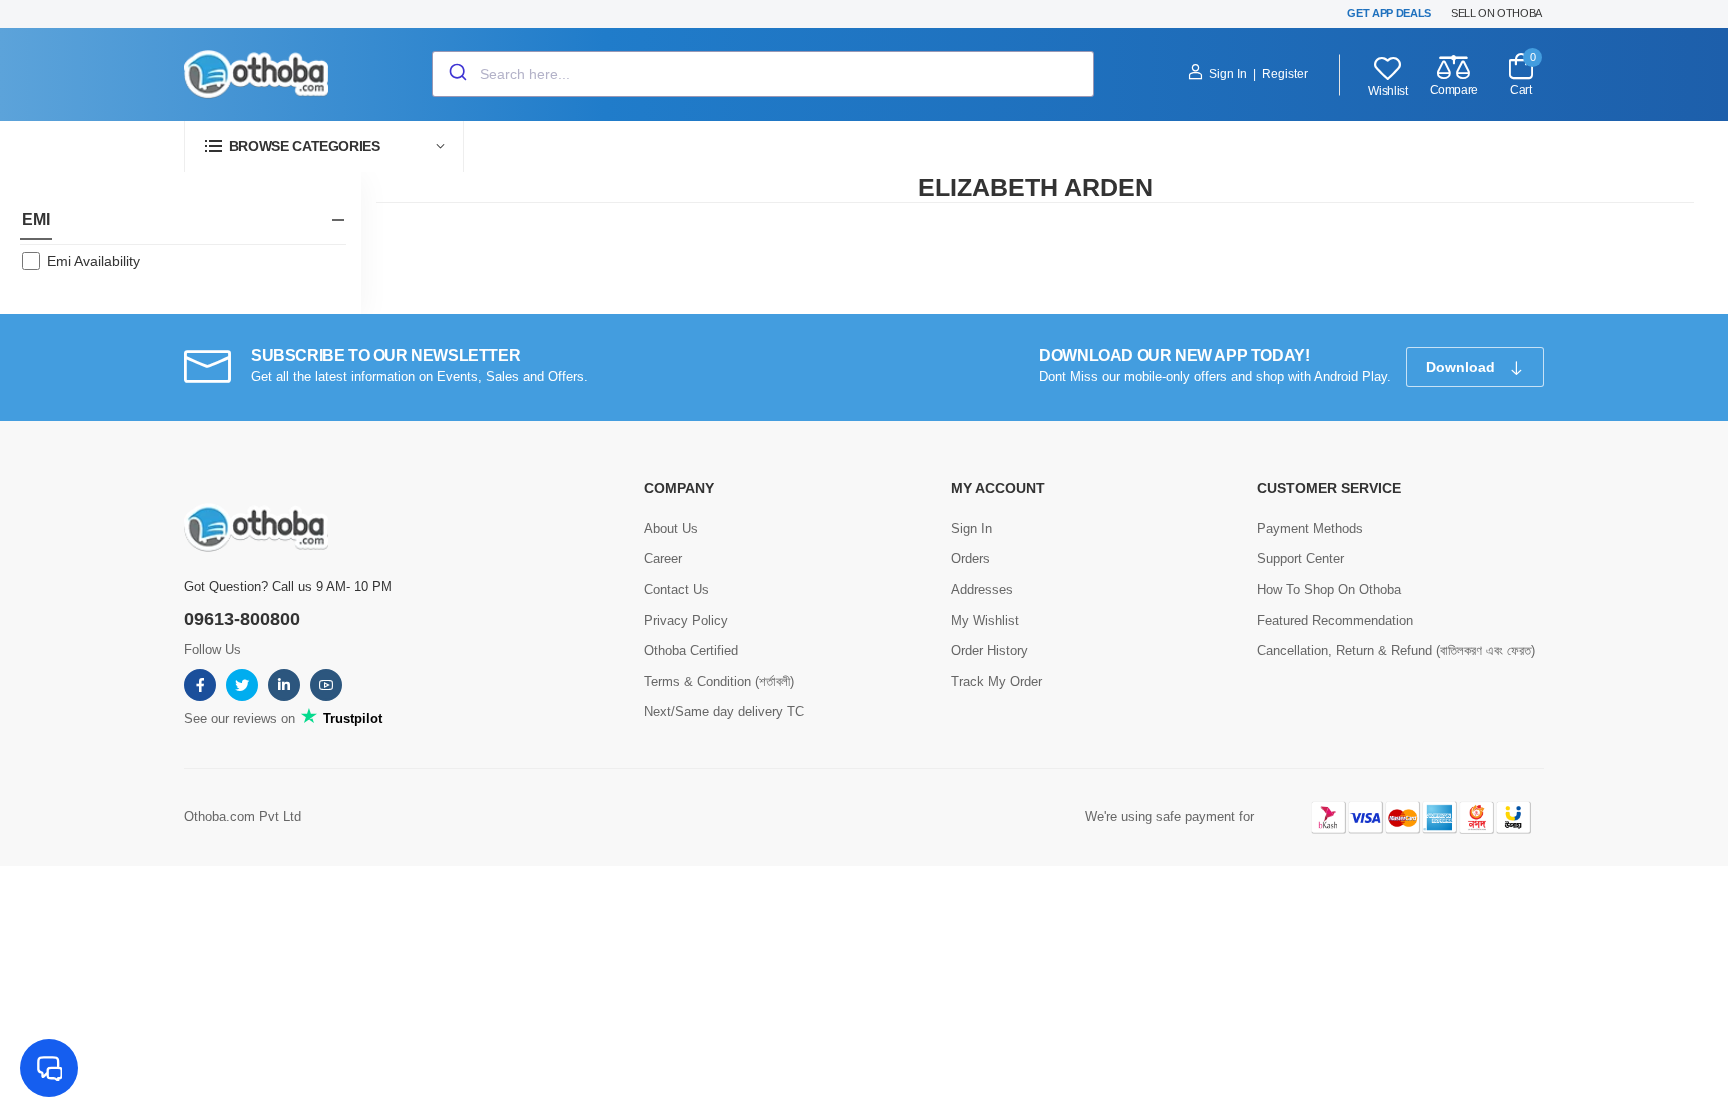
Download (1462, 367)
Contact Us (676, 589)
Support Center (1300, 558)
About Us (671, 528)
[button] (324, 146)
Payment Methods (1310, 528)
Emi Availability (93, 261)
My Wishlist (985, 620)
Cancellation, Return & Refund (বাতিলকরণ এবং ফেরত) (1396, 650)
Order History (989, 650)
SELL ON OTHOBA (1496, 13)
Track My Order (996, 681)
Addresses (982, 589)
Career (663, 558)
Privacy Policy (686, 620)
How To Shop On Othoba (1329, 589)
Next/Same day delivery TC (724, 711)
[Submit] (456, 74)
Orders (970, 558)
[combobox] (763, 74)
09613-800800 (242, 619)
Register (1285, 74)
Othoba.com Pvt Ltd (242, 816)
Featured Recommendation (1335, 620)
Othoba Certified (691, 650)
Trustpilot (350, 718)
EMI (36, 219)
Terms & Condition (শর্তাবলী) (719, 681)
